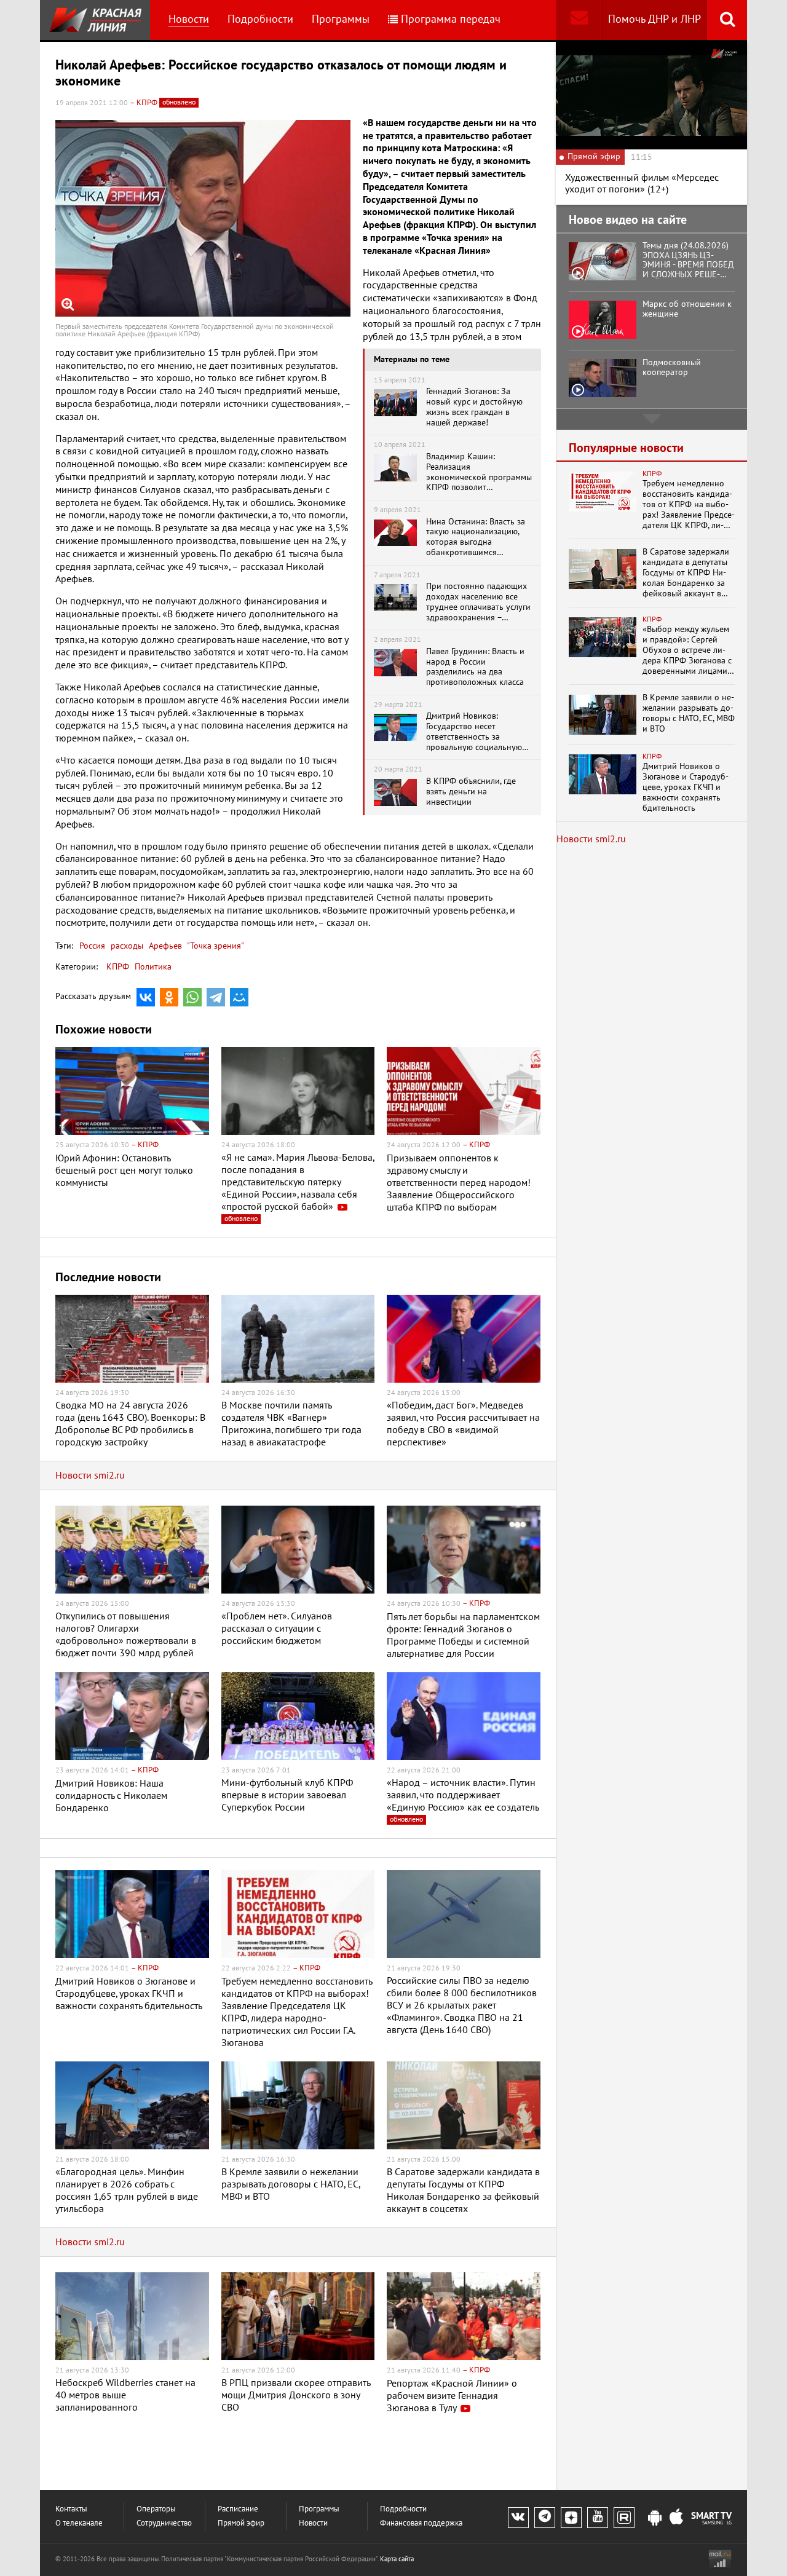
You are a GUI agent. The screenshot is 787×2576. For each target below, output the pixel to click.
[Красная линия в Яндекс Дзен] (571, 2518)
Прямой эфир (241, 2523)
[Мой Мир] (239, 997)
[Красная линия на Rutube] (624, 2518)
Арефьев (164, 946)
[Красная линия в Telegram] (545, 2518)
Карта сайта (397, 2559)
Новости (189, 19)
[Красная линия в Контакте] (518, 2518)
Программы (341, 19)
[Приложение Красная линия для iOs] (676, 2518)
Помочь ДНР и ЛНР (655, 19)
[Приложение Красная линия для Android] (655, 2518)
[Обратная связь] (579, 20)
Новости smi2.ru (90, 1476)
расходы (126, 946)
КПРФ (118, 967)
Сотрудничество (164, 2523)
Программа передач (451, 19)
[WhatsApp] (192, 997)
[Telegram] (216, 997)
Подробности (260, 19)
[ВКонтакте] (146, 997)
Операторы (156, 2509)
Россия (92, 946)
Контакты (71, 2509)
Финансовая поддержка (421, 2523)
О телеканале (79, 2523)
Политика (153, 967)
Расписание (238, 2509)
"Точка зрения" (215, 946)
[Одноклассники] (169, 997)
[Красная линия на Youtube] (598, 2518)
